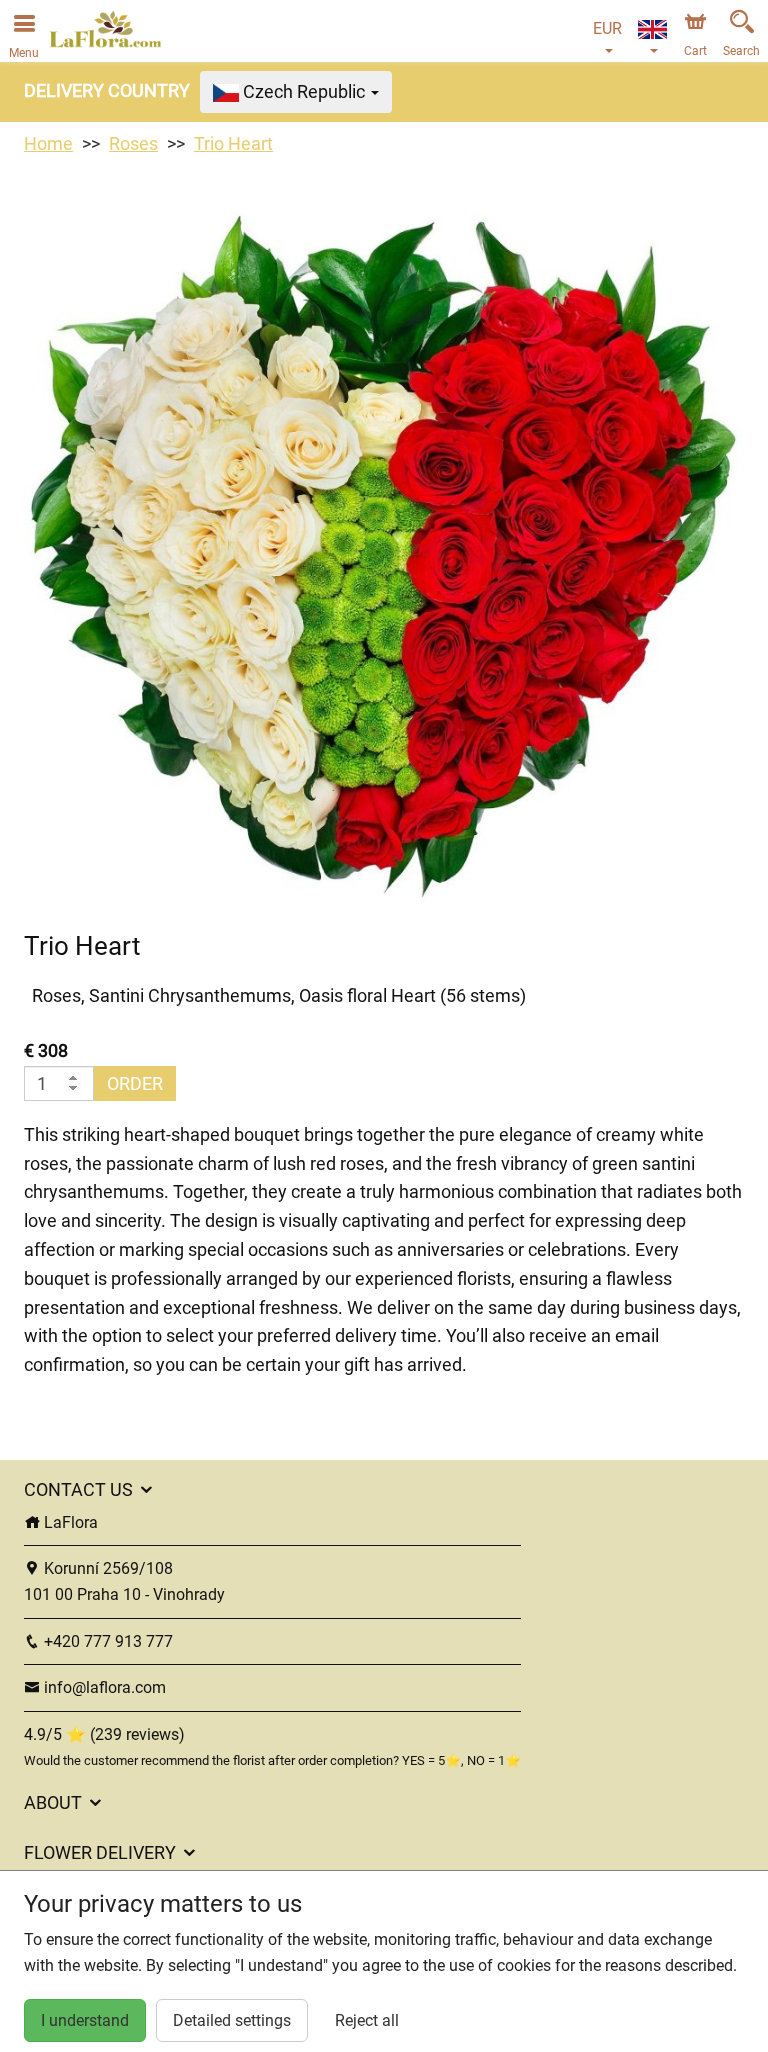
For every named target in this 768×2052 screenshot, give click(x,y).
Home (48, 143)
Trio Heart (233, 143)
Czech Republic (304, 91)
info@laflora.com (103, 1687)
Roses (133, 143)
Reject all (367, 2020)
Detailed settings (232, 2020)
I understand (85, 2020)
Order (135, 1083)
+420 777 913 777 (106, 1641)
